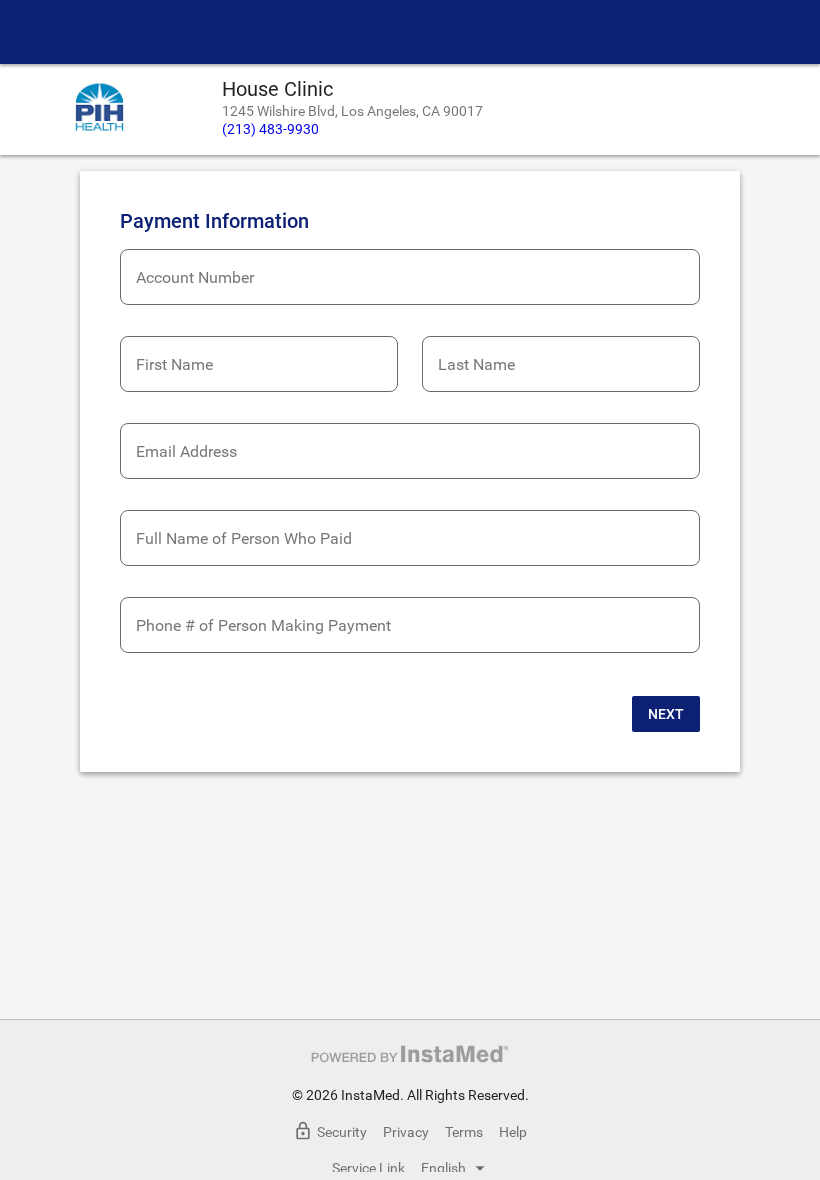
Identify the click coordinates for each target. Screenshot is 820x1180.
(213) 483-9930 (270, 129)
